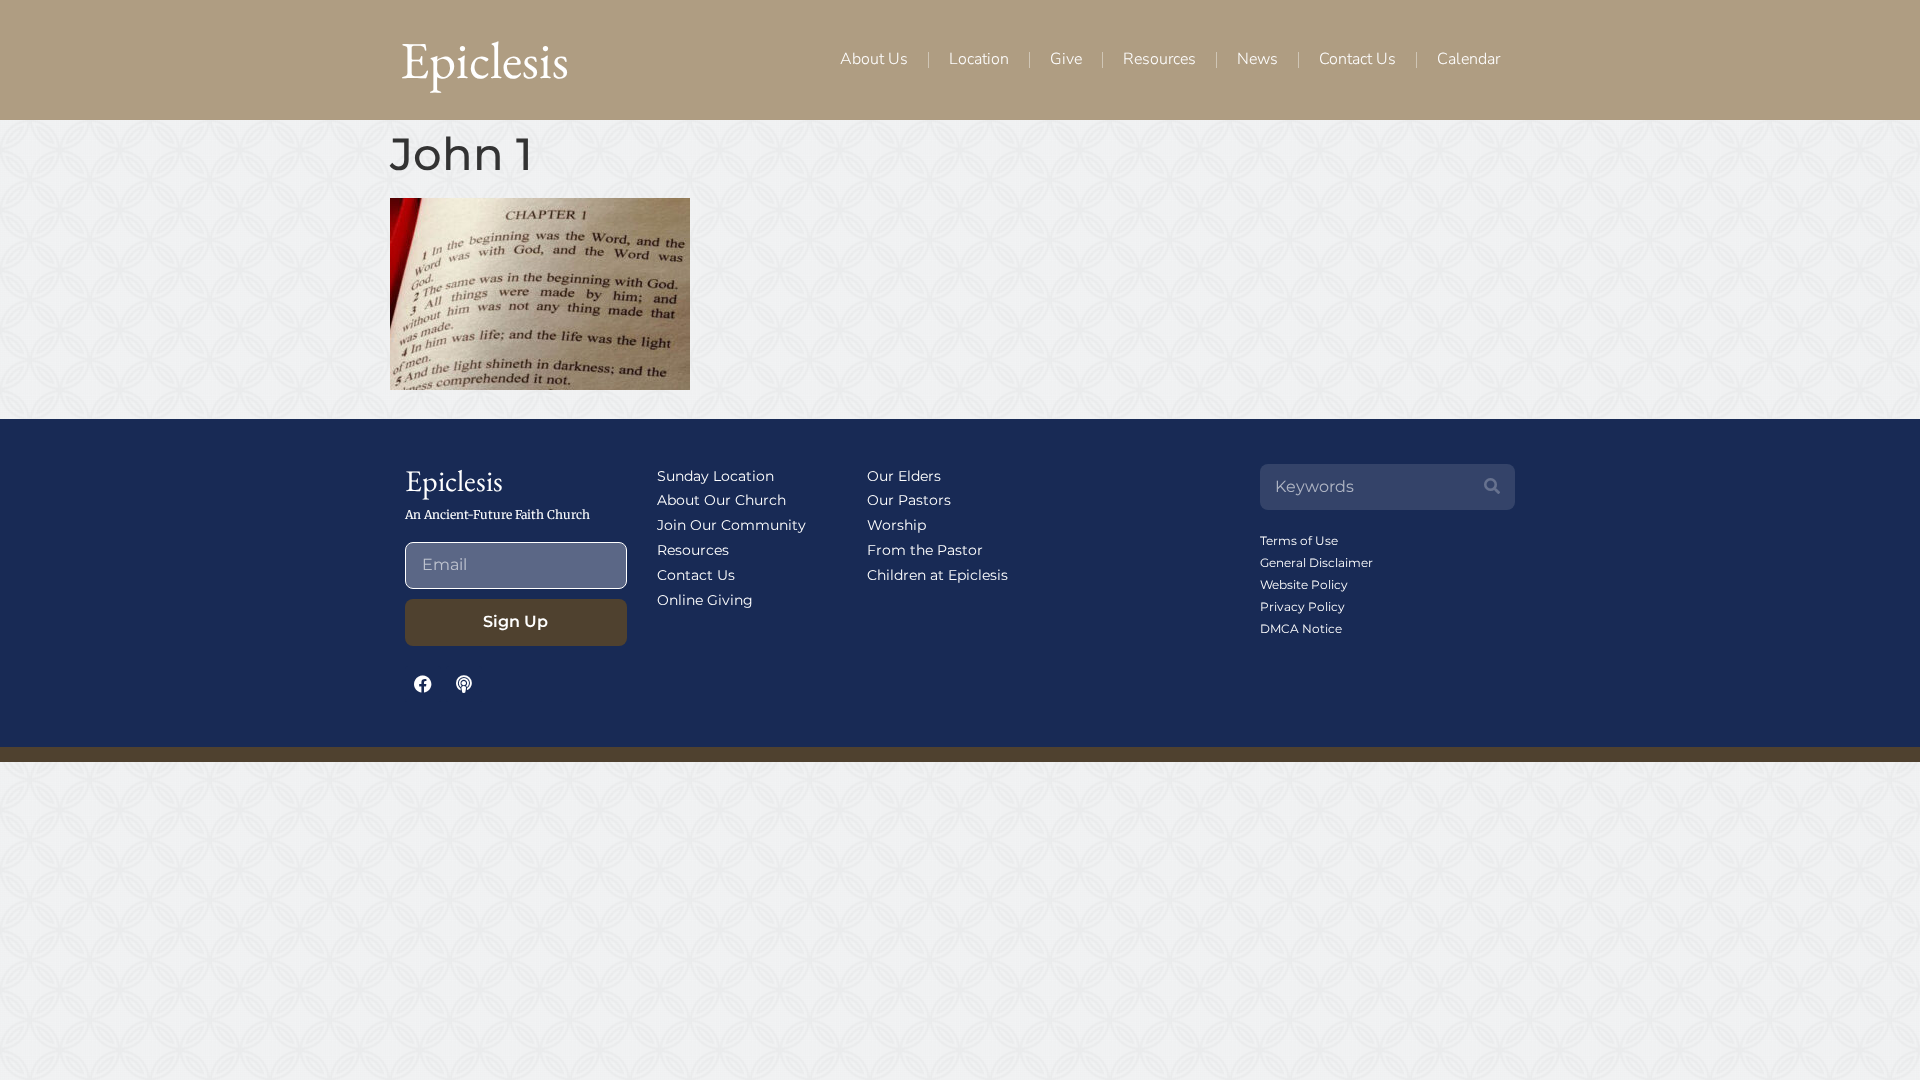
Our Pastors (909, 500)
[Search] (1492, 487)
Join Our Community (731, 525)
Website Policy (1304, 584)
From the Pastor (925, 550)
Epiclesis (484, 59)
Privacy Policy (1302, 606)
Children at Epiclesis (937, 575)
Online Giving (705, 600)
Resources (1159, 59)
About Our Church (721, 500)
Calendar (1468, 59)
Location (979, 59)
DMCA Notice (1301, 628)
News (1257, 59)
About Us (874, 59)
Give (1066, 59)
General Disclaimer (1316, 562)
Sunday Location (715, 476)
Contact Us (1357, 59)
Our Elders (904, 476)
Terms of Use (1299, 540)
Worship (896, 525)
